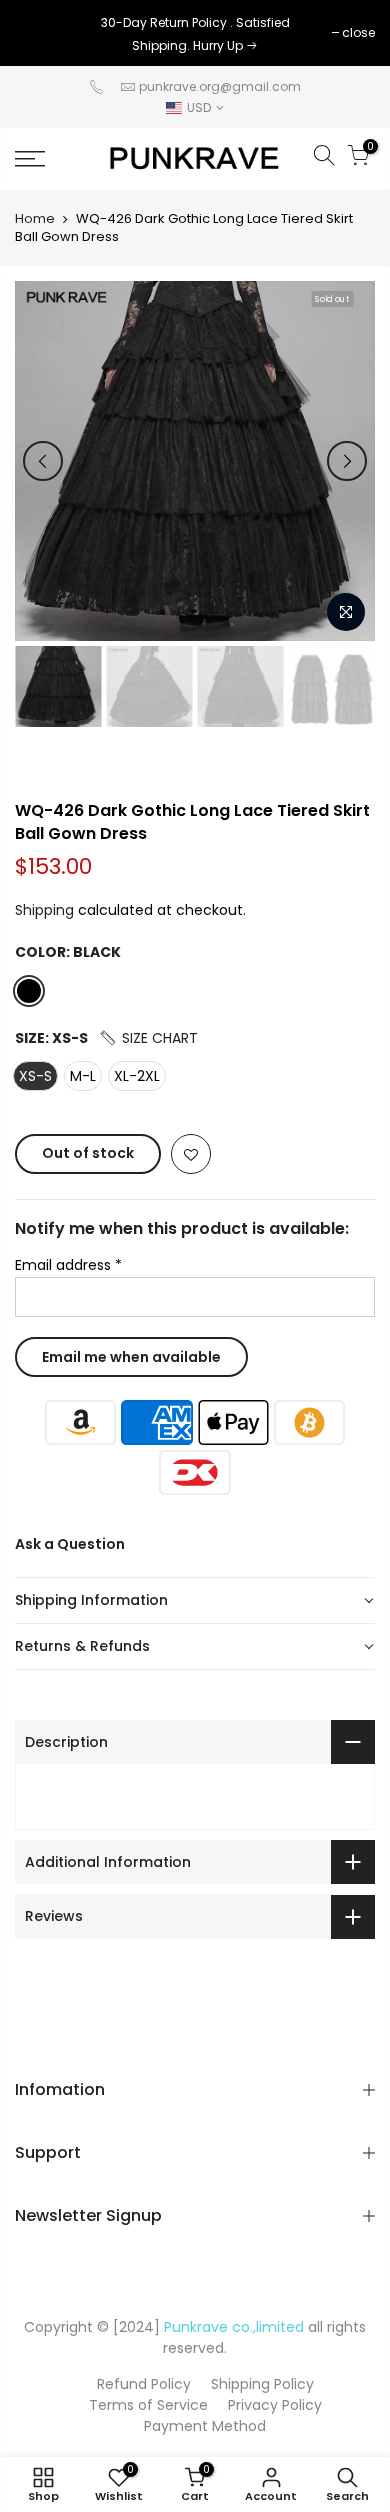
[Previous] (43, 461)
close (41, 32)
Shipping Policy (262, 2384)
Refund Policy (144, 2384)
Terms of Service (148, 2405)
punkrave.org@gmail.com (220, 86)
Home (35, 219)
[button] (148, 1038)
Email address (68, 1265)
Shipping (44, 910)
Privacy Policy (275, 2405)
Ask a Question (70, 1544)
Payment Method (205, 2426)
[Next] (347, 461)
